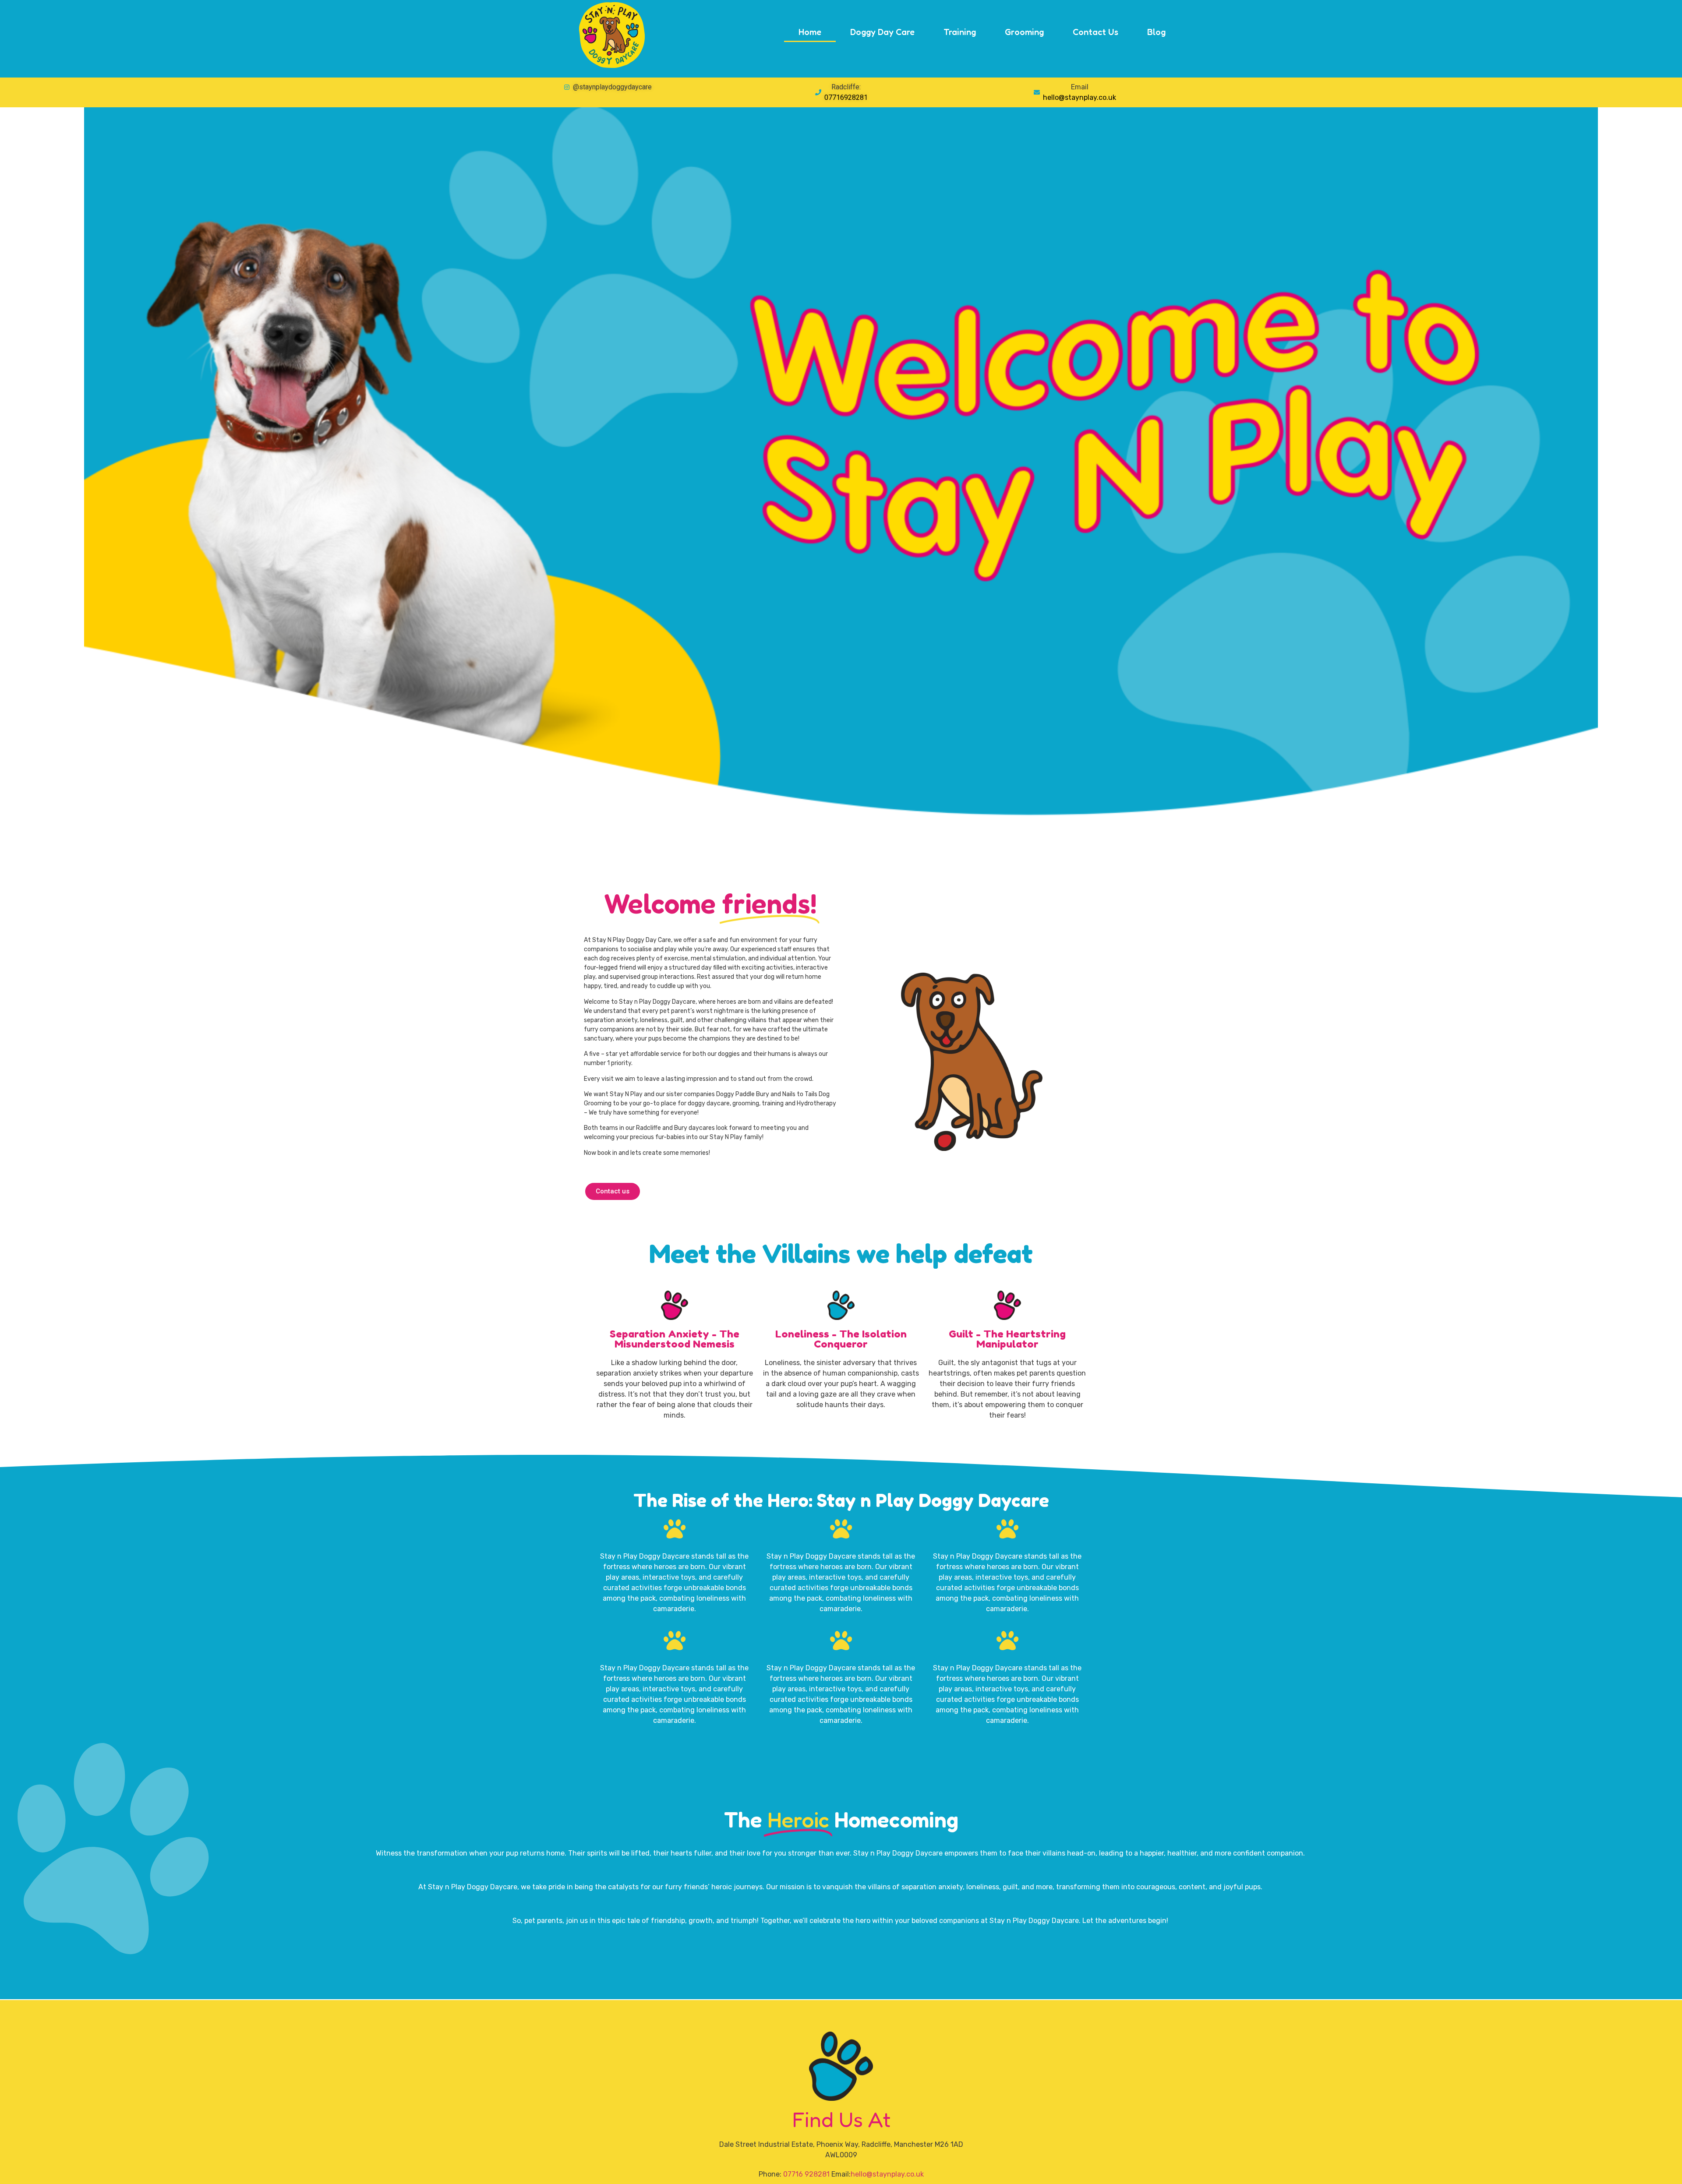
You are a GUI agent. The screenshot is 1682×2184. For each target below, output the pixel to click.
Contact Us (1095, 32)
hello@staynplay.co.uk (1080, 97)
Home (810, 32)
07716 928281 (806, 2174)
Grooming (1024, 32)
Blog (1156, 32)
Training (960, 32)
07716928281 (846, 97)
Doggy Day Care (882, 32)
